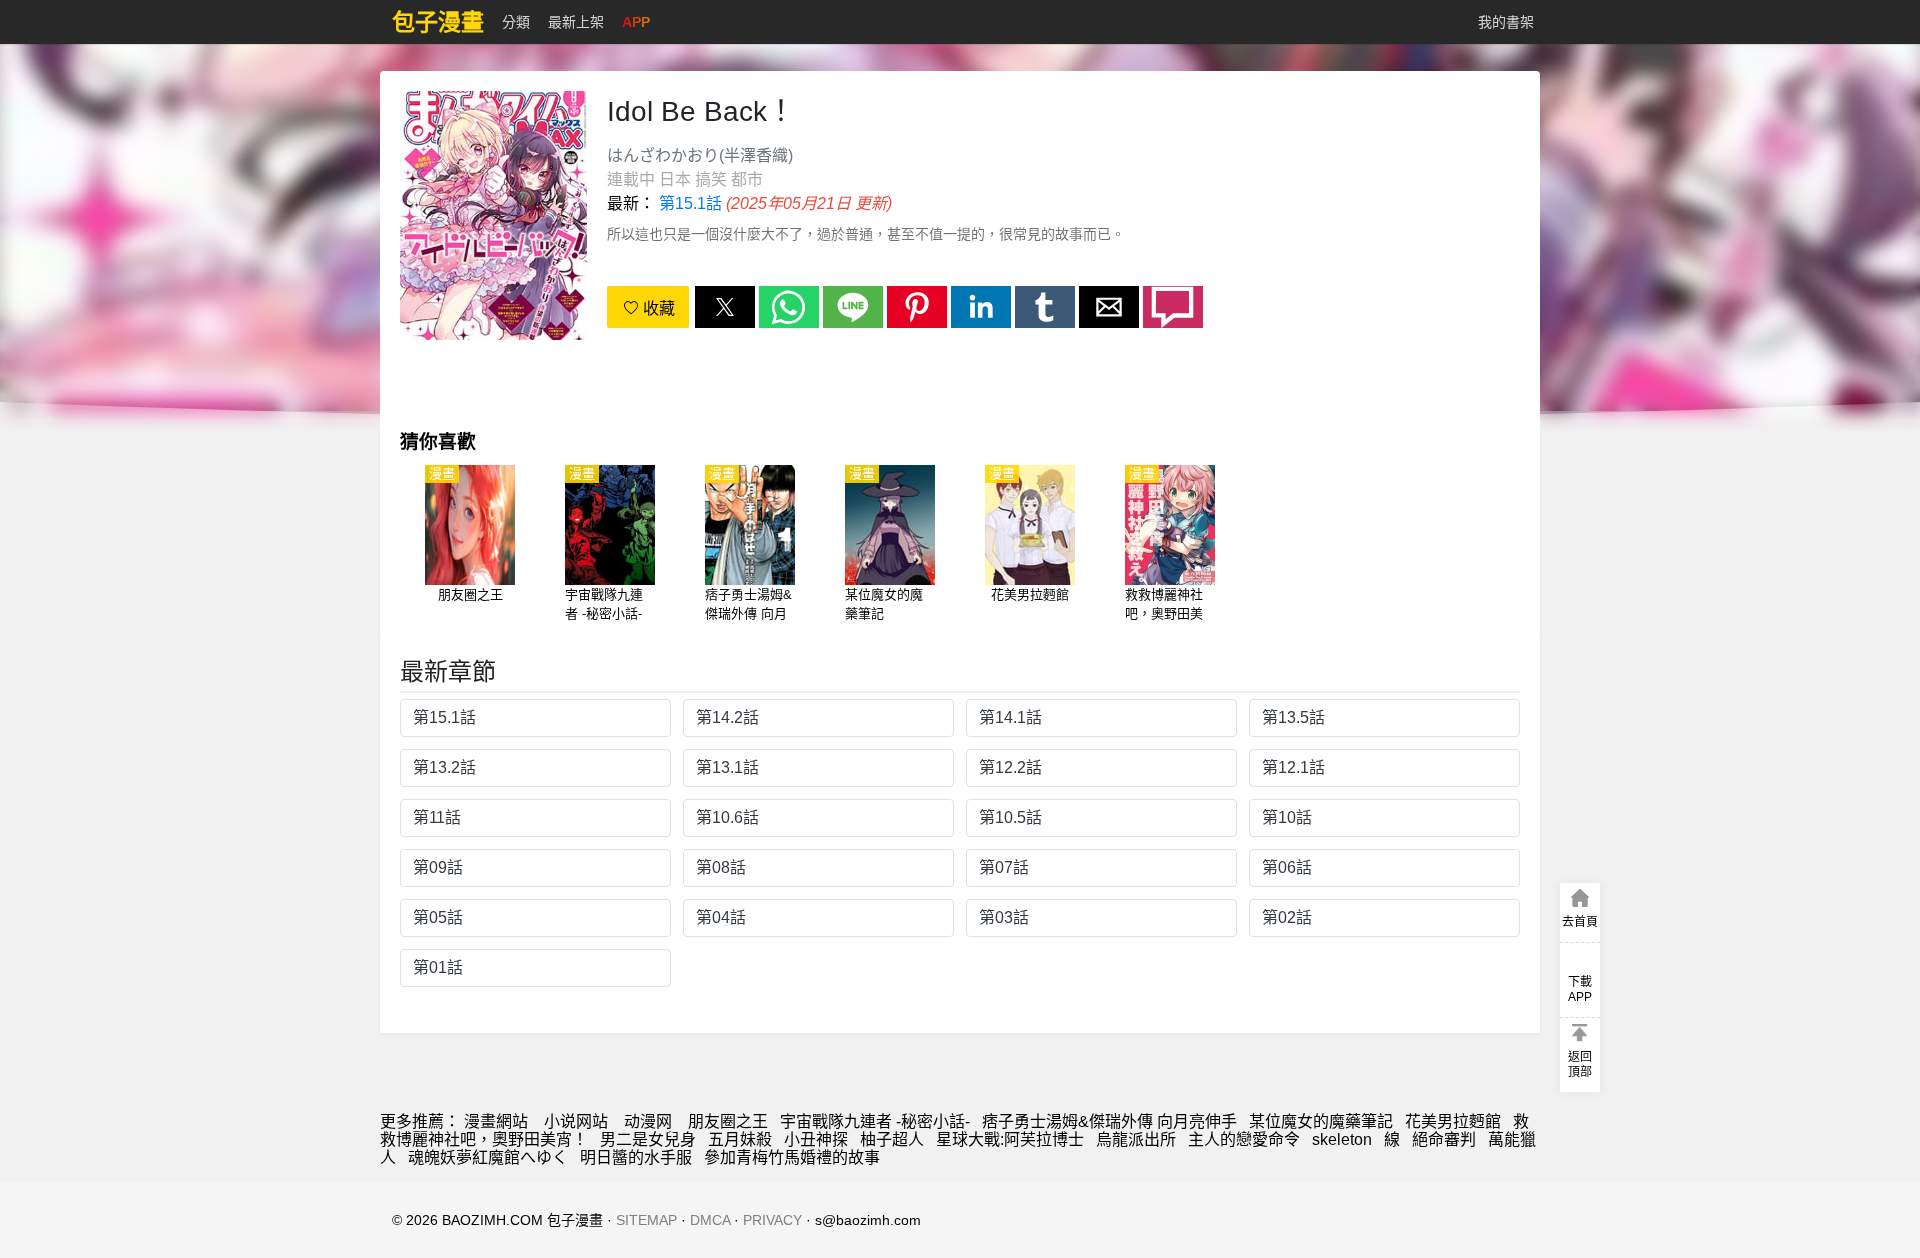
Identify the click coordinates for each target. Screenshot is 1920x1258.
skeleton (1342, 1139)
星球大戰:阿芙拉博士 (1010, 1139)
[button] (725, 307)
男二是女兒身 (648, 1139)
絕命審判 (1444, 1139)
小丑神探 (816, 1139)
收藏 (657, 308)
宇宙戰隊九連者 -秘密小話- (875, 1121)
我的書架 (1506, 22)
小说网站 (576, 1121)
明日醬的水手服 (636, 1157)
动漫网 (648, 1121)
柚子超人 (892, 1139)
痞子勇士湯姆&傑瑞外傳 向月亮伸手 (1109, 1121)
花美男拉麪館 (1453, 1121)
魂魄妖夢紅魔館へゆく (488, 1157)
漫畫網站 (496, 1121)
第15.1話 (690, 203)
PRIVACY (772, 1220)
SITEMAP (646, 1220)
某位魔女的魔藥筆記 (1321, 1121)
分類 (516, 22)
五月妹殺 (740, 1139)
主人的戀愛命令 (1244, 1139)
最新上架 (576, 22)
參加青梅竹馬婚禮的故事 (792, 1157)
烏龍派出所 (1136, 1139)
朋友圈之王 (728, 1121)
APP (636, 22)
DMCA (710, 1220)
